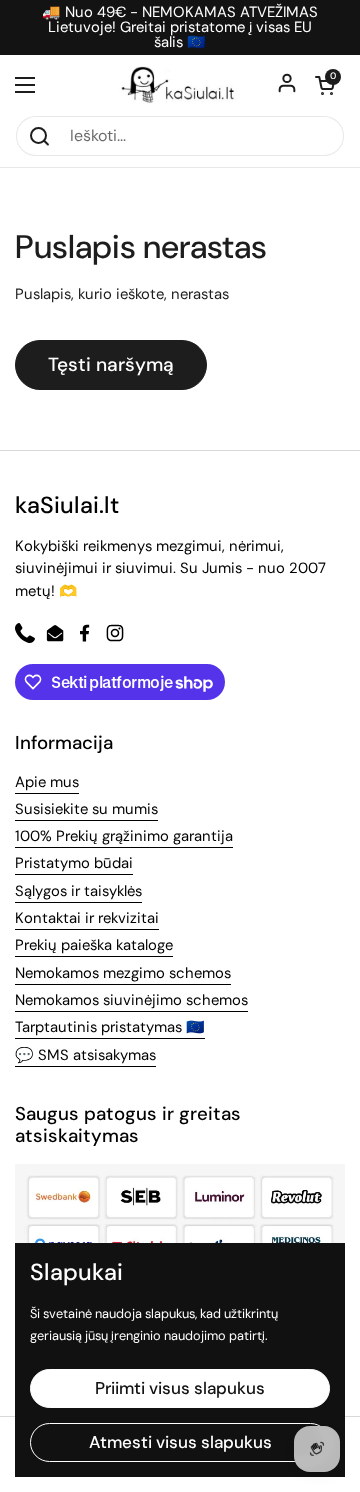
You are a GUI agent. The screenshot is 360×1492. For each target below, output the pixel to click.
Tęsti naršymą (111, 364)
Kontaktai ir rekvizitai (87, 918)
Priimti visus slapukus (180, 1388)
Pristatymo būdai (74, 863)
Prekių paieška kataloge (94, 945)
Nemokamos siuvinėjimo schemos (131, 1000)
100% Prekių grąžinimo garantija (124, 836)
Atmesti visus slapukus (180, 1442)
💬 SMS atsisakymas (85, 1055)
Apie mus (47, 782)
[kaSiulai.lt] (180, 85)
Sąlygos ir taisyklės (78, 891)
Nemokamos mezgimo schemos (123, 973)
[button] (325, 85)
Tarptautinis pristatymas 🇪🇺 (110, 1027)
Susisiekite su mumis (86, 809)
